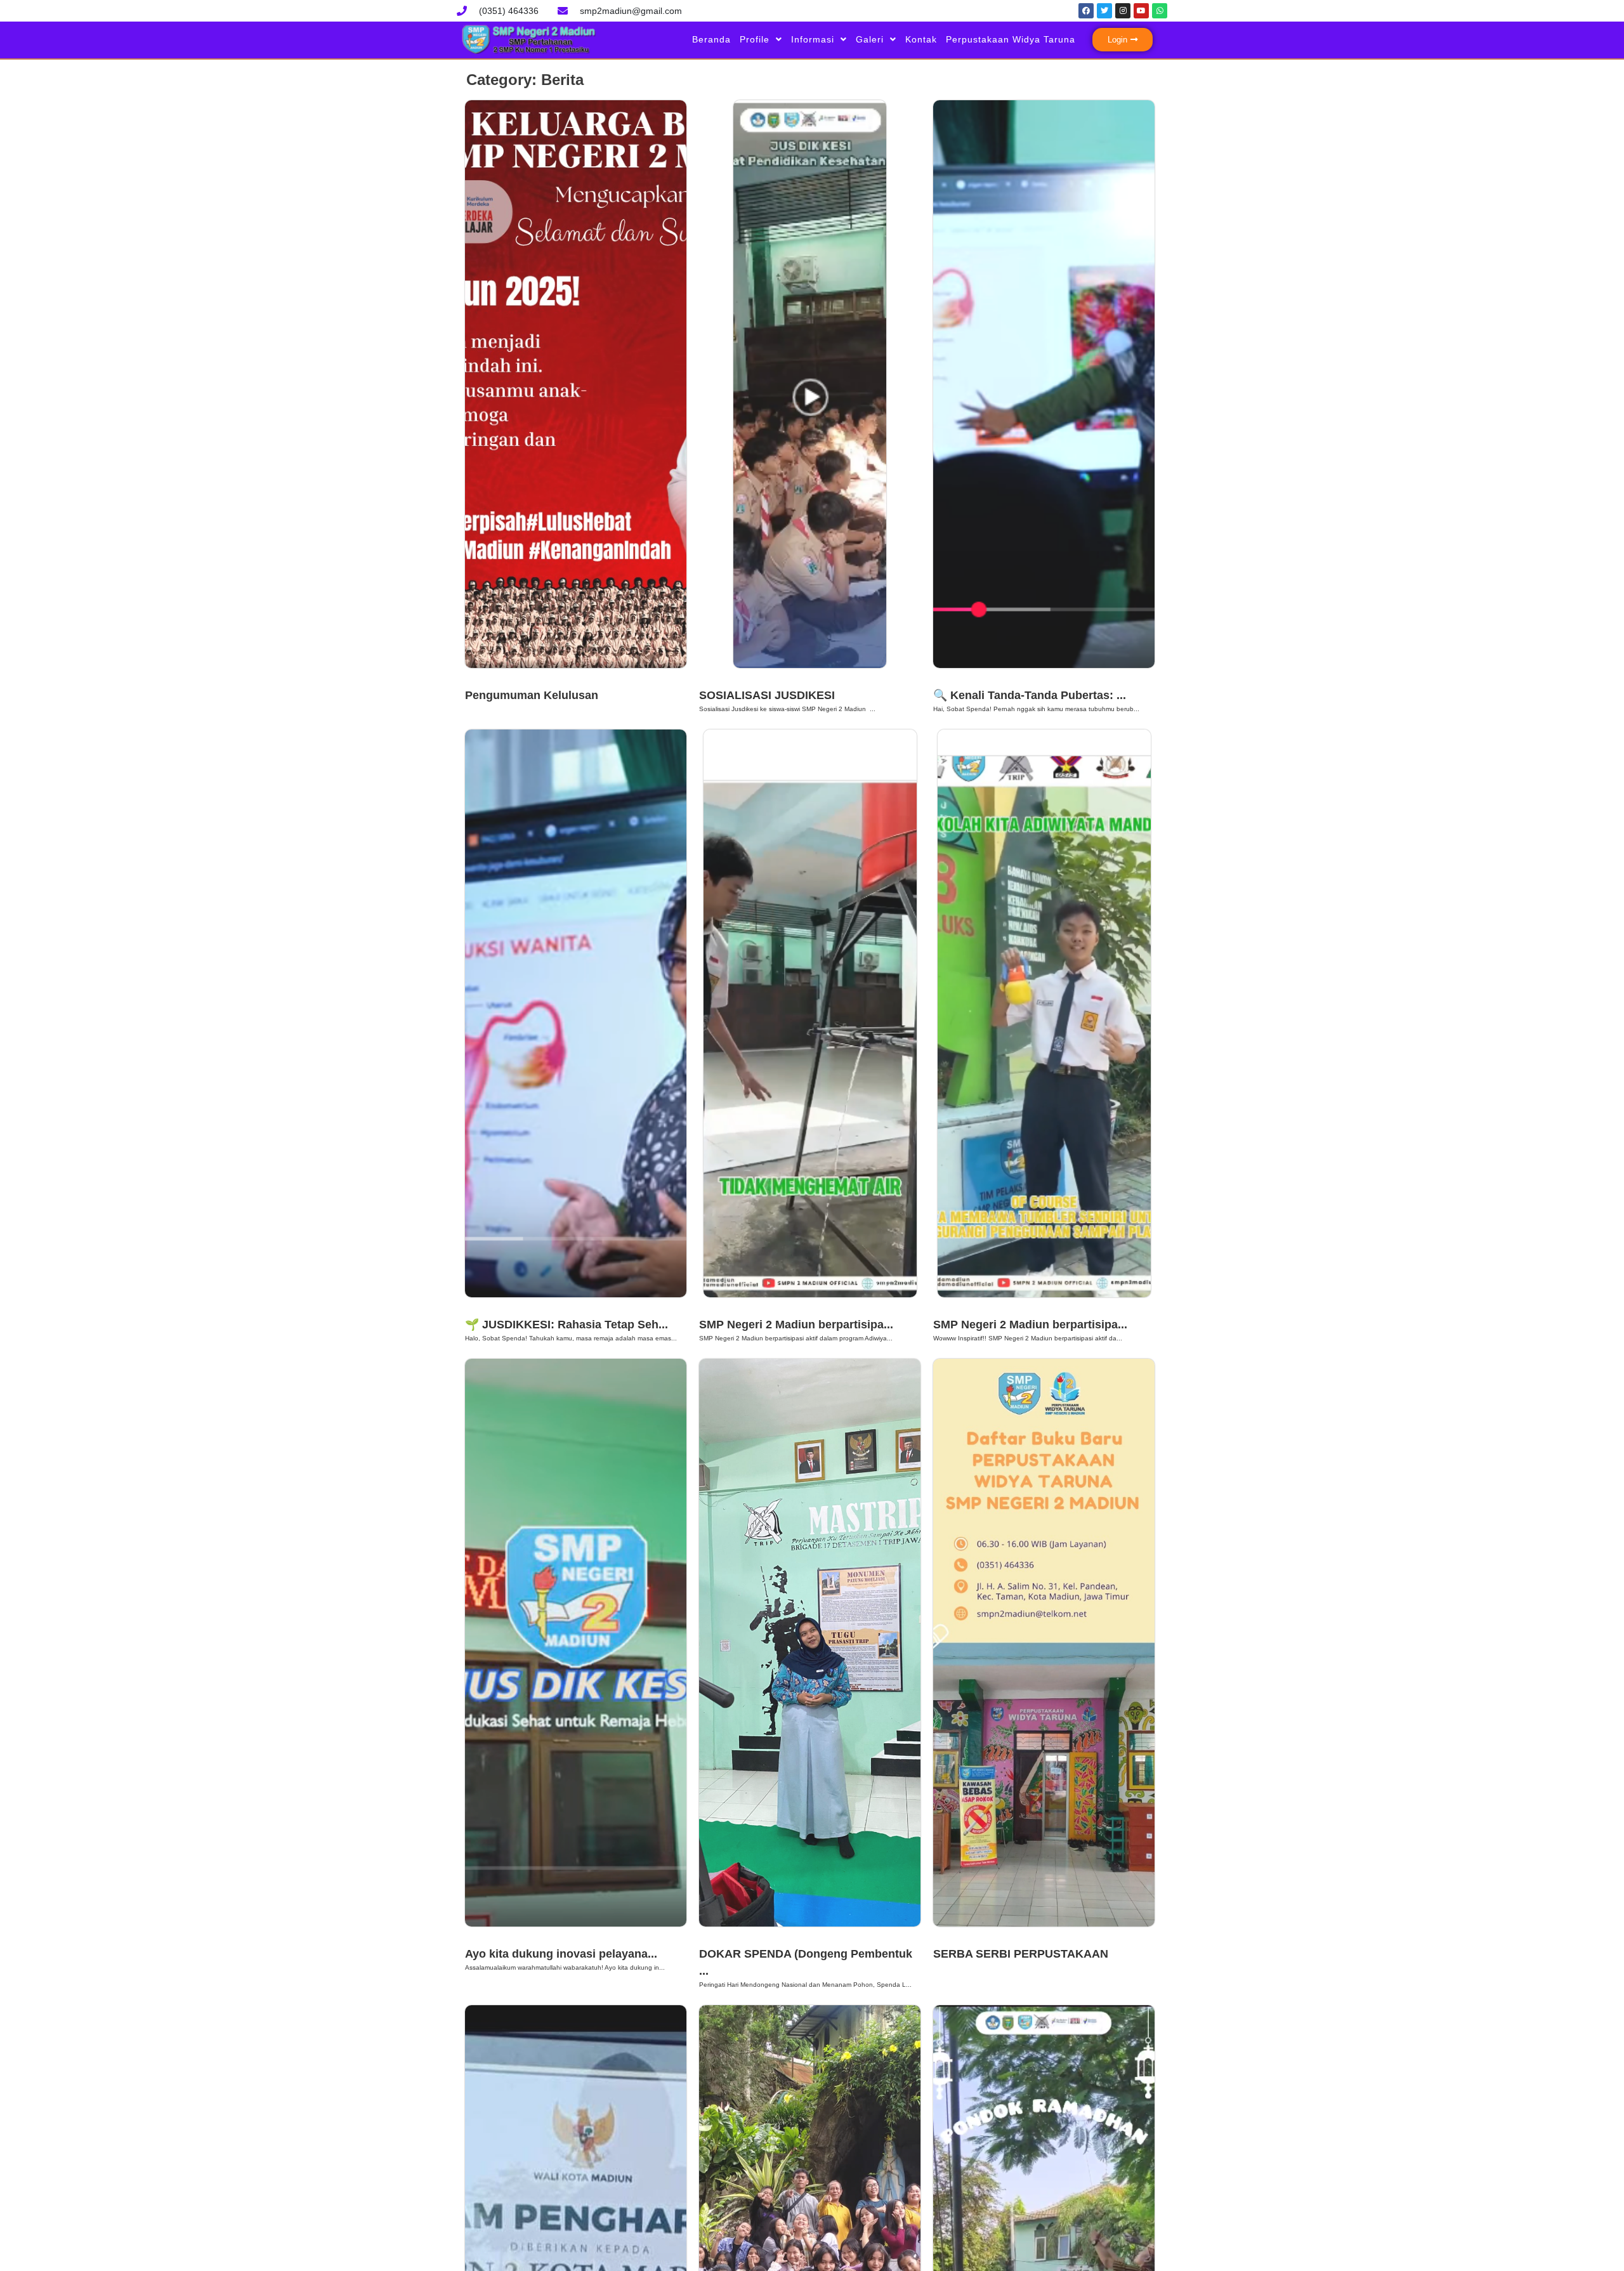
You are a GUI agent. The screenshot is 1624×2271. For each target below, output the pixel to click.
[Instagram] (1123, 11)
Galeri (870, 39)
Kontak (921, 39)
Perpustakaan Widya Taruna (1011, 39)
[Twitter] (1104, 11)
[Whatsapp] (1160, 11)
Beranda (711, 39)
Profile (755, 39)
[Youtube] (1141, 11)
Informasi (813, 39)
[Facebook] (1086, 11)
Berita (483, 679)
